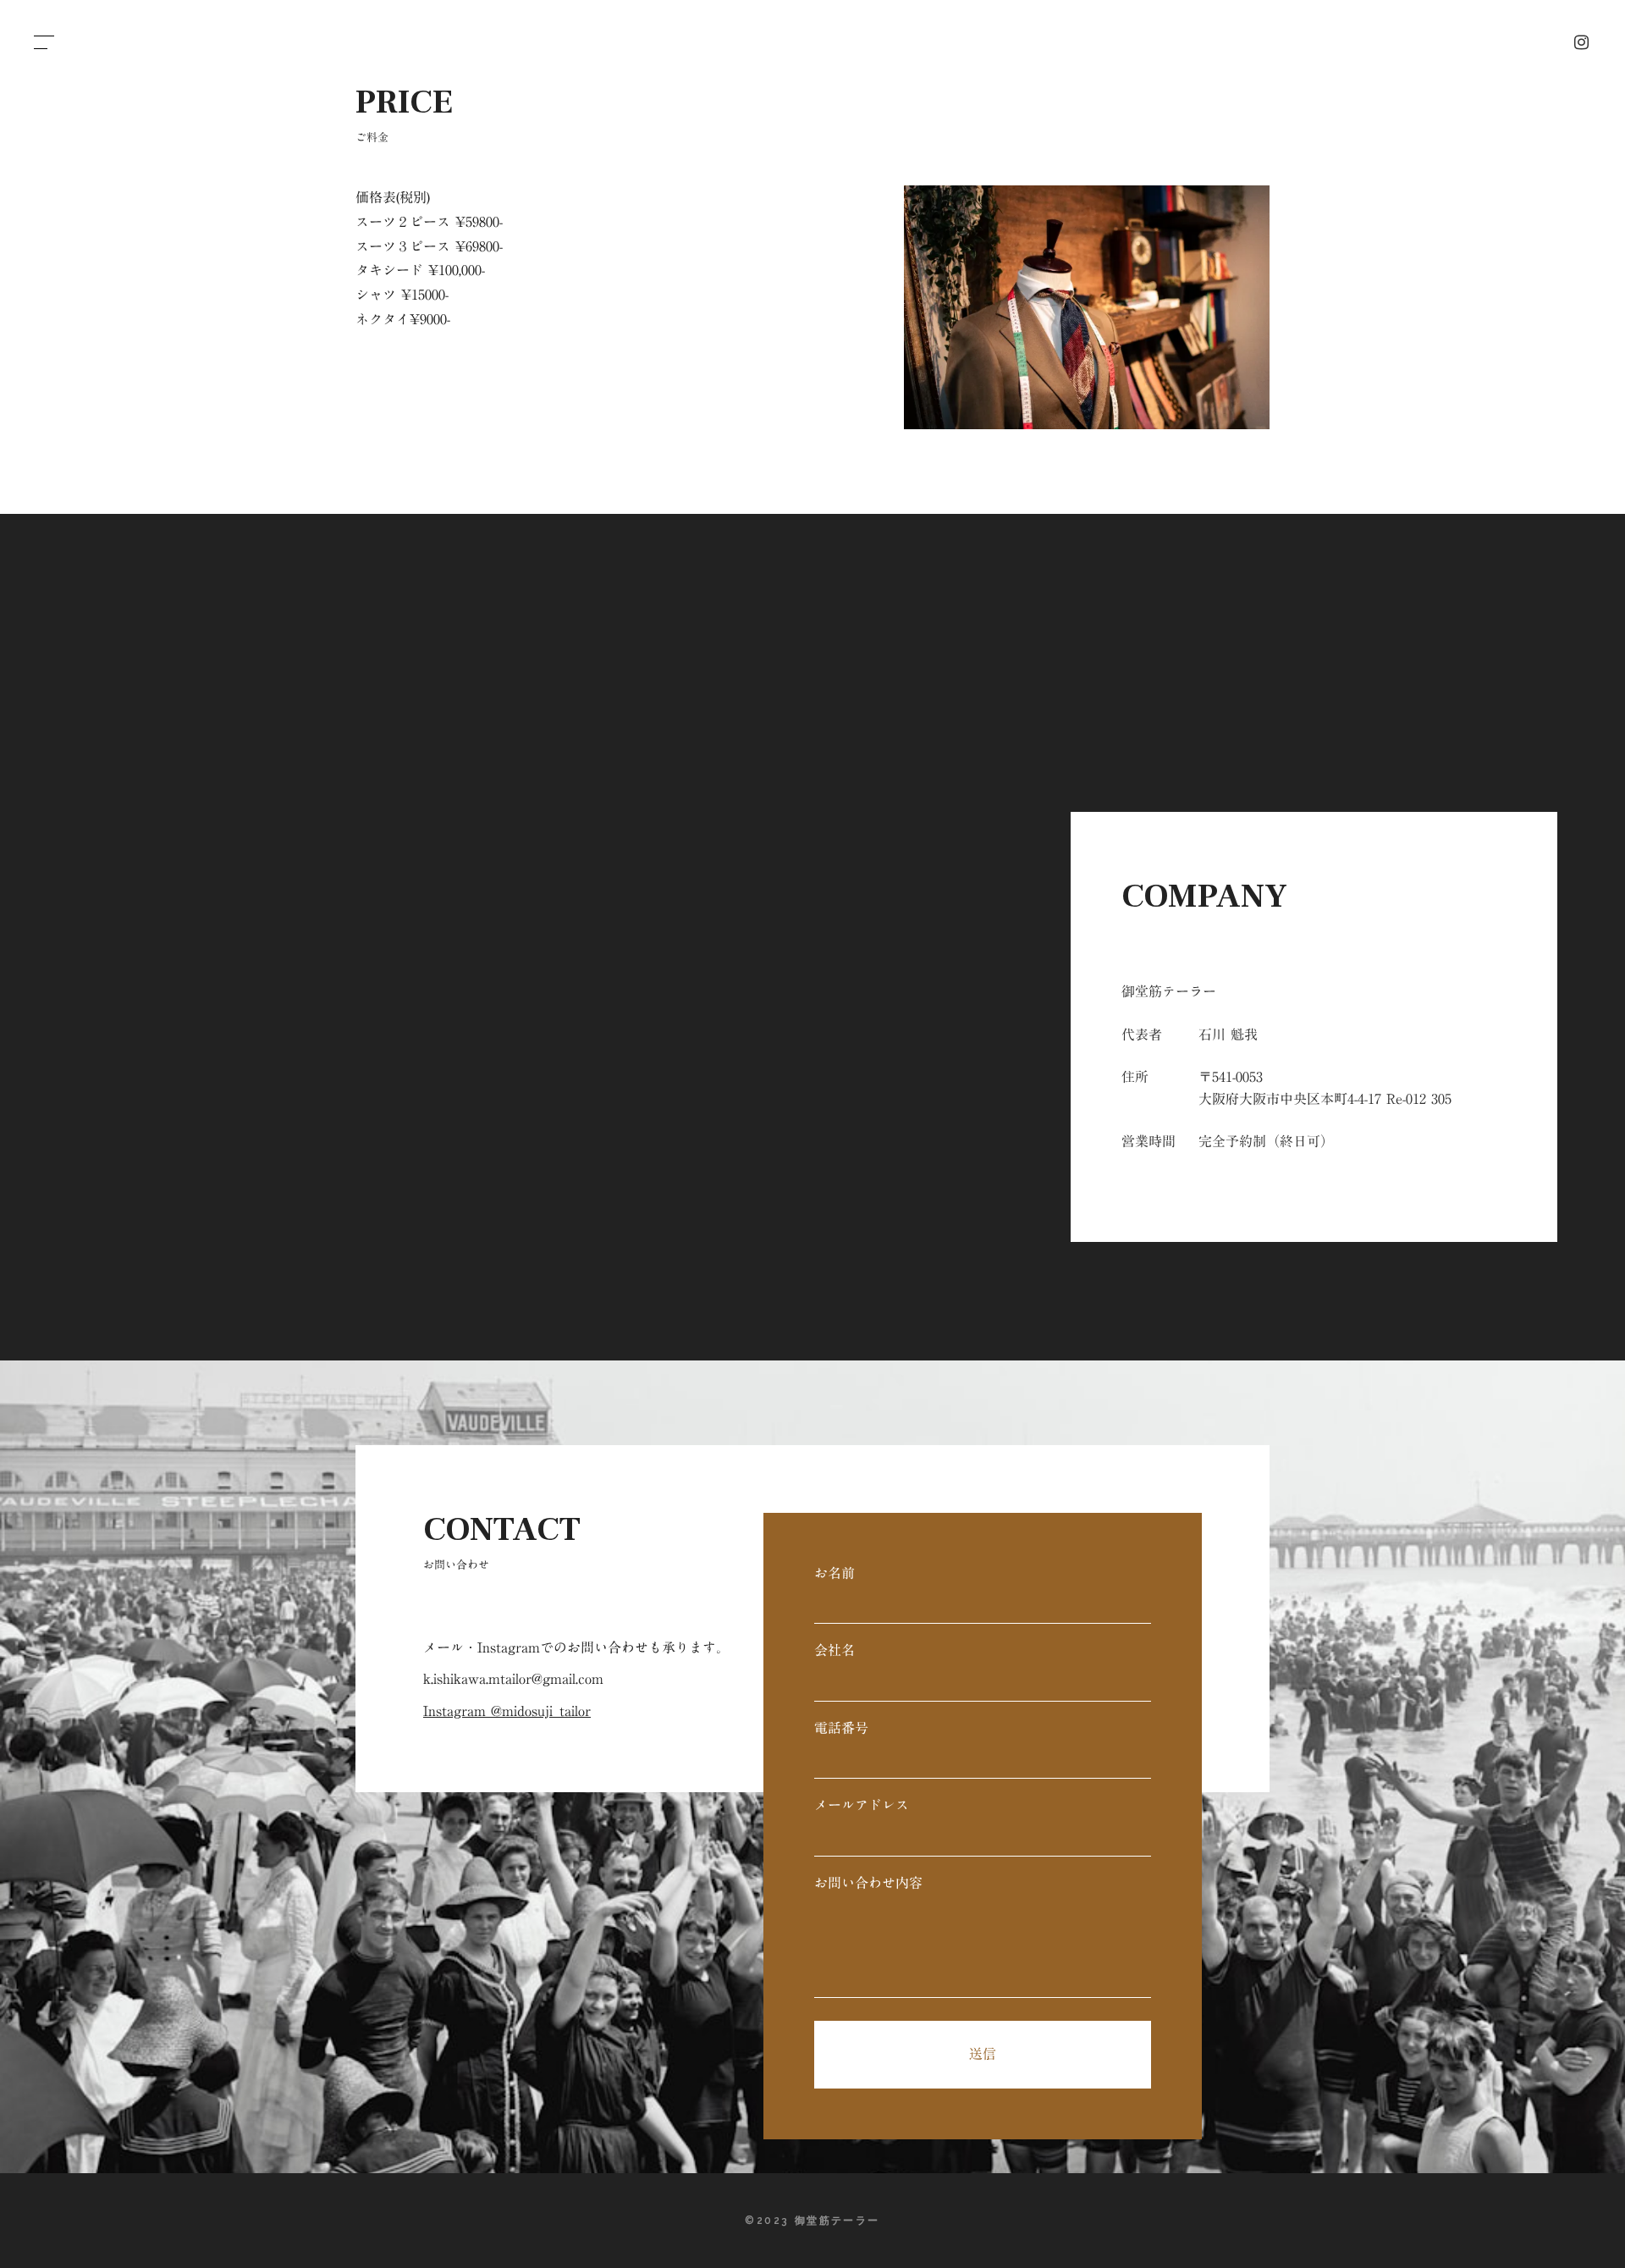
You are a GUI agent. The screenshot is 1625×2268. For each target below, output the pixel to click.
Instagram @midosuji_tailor (507, 1711)
